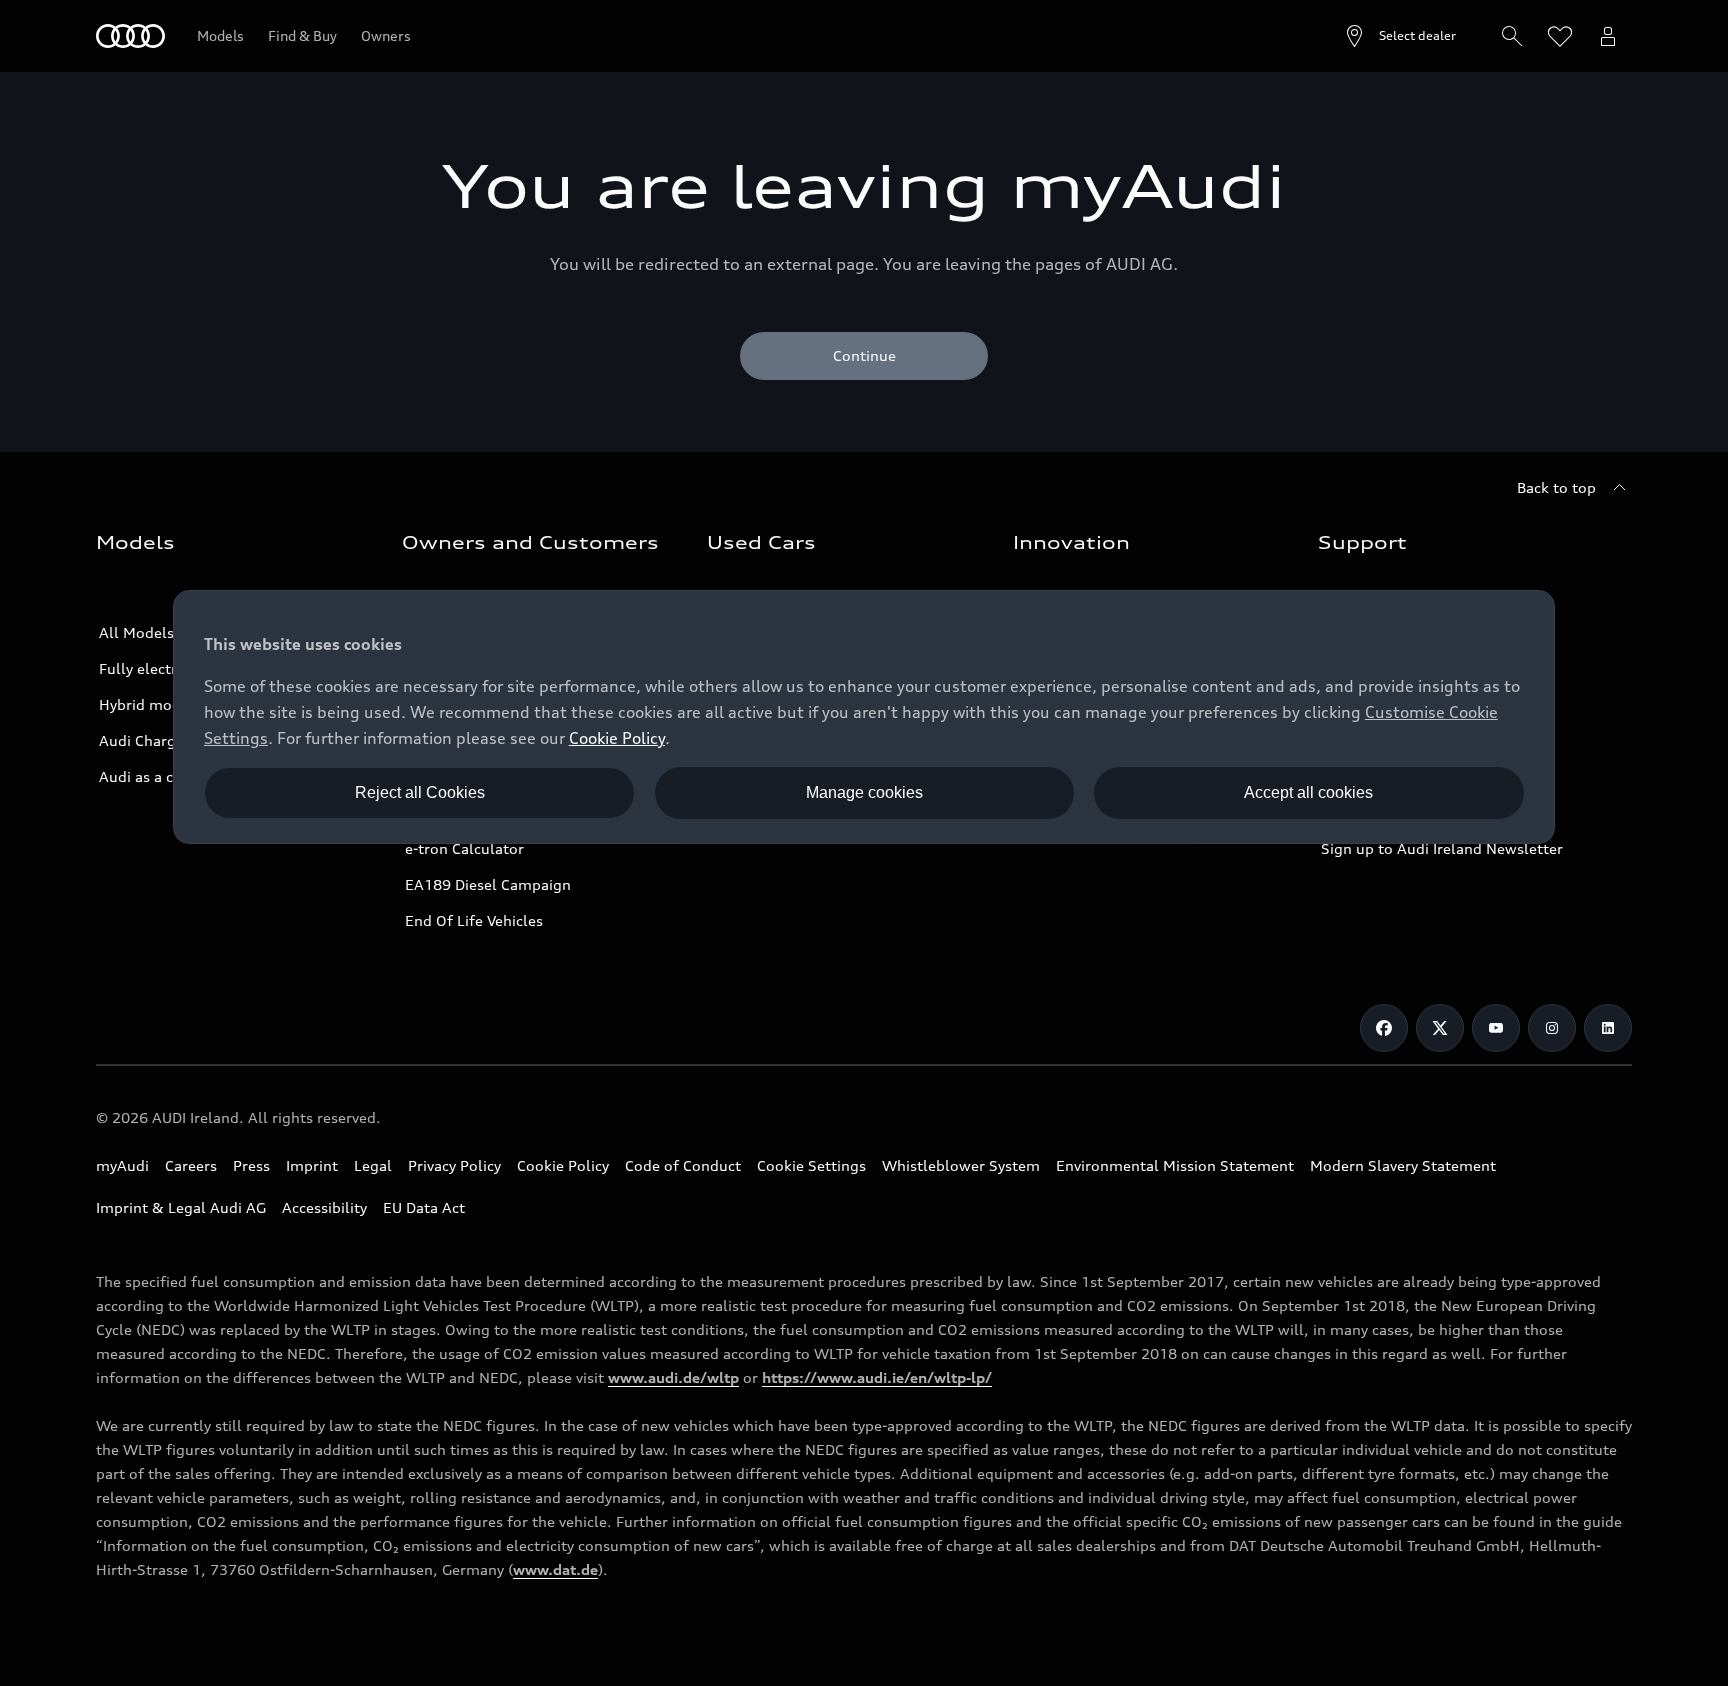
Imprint (312, 1165)
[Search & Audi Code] (1512, 36)
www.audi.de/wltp (673, 1377)
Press (251, 1165)
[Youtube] (1496, 1028)
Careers (191, 1165)
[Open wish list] (1560, 36)
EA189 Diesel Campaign (488, 884)
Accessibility (324, 1207)
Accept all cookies (1308, 792)
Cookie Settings (811, 1165)
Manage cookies (864, 792)
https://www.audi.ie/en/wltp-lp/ (877, 1377)
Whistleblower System (961, 1165)
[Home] (130, 36)
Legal (373, 1165)
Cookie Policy (563, 1165)
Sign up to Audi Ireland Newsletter (1442, 848)
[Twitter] (1440, 1028)
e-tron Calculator (464, 848)
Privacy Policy (454, 1165)
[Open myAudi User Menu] (1608, 36)
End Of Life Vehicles (474, 920)
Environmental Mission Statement (1175, 1165)
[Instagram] (1552, 1028)
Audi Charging (148, 740)
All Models (136, 632)
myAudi (122, 1165)
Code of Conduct (683, 1165)
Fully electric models (171, 668)
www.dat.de (555, 1569)
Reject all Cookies (420, 792)
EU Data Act (424, 1207)
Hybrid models (150, 704)
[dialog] (864, 717)
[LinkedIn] (1608, 1028)
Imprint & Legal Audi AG (181, 1207)
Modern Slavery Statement (1403, 1165)
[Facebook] (1384, 1028)
